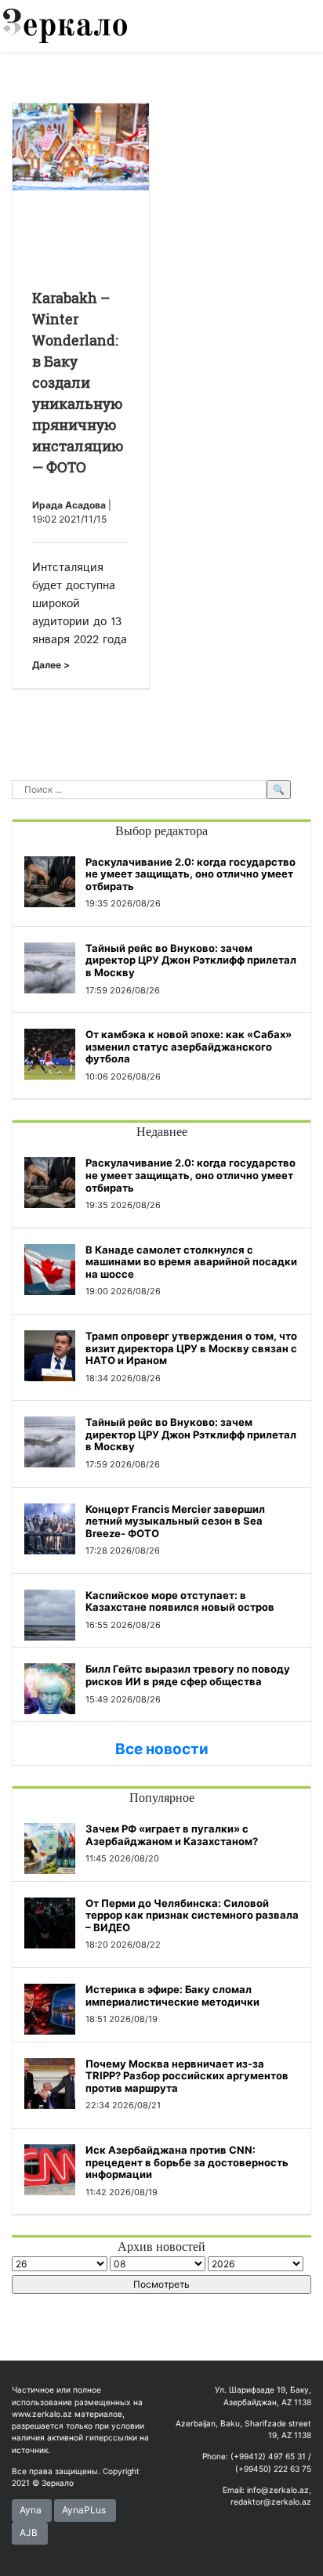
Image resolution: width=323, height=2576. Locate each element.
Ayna (31, 2510)
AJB (29, 2533)
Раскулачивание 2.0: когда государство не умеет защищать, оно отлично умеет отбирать (191, 874)
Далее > (51, 665)
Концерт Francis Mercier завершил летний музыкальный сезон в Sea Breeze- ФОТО (175, 1521)
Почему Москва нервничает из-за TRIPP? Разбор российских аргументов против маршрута (187, 2076)
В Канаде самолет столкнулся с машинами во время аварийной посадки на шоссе (191, 1262)
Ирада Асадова (69, 505)
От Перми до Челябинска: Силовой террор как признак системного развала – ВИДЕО (192, 1915)
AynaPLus (84, 2510)
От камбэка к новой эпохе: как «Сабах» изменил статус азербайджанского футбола (189, 1046)
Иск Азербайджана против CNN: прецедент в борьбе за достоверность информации (187, 2162)
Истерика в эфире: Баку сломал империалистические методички (172, 1995)
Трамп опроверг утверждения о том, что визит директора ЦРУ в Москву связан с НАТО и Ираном (191, 1348)
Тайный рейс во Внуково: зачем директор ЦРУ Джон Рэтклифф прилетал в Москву (191, 960)
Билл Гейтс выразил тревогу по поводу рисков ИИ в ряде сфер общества (188, 1675)
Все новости (162, 1749)
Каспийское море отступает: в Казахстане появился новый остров (180, 1601)
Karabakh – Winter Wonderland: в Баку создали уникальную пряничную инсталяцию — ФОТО (78, 382)
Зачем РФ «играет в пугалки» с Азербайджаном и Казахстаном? (172, 1835)
